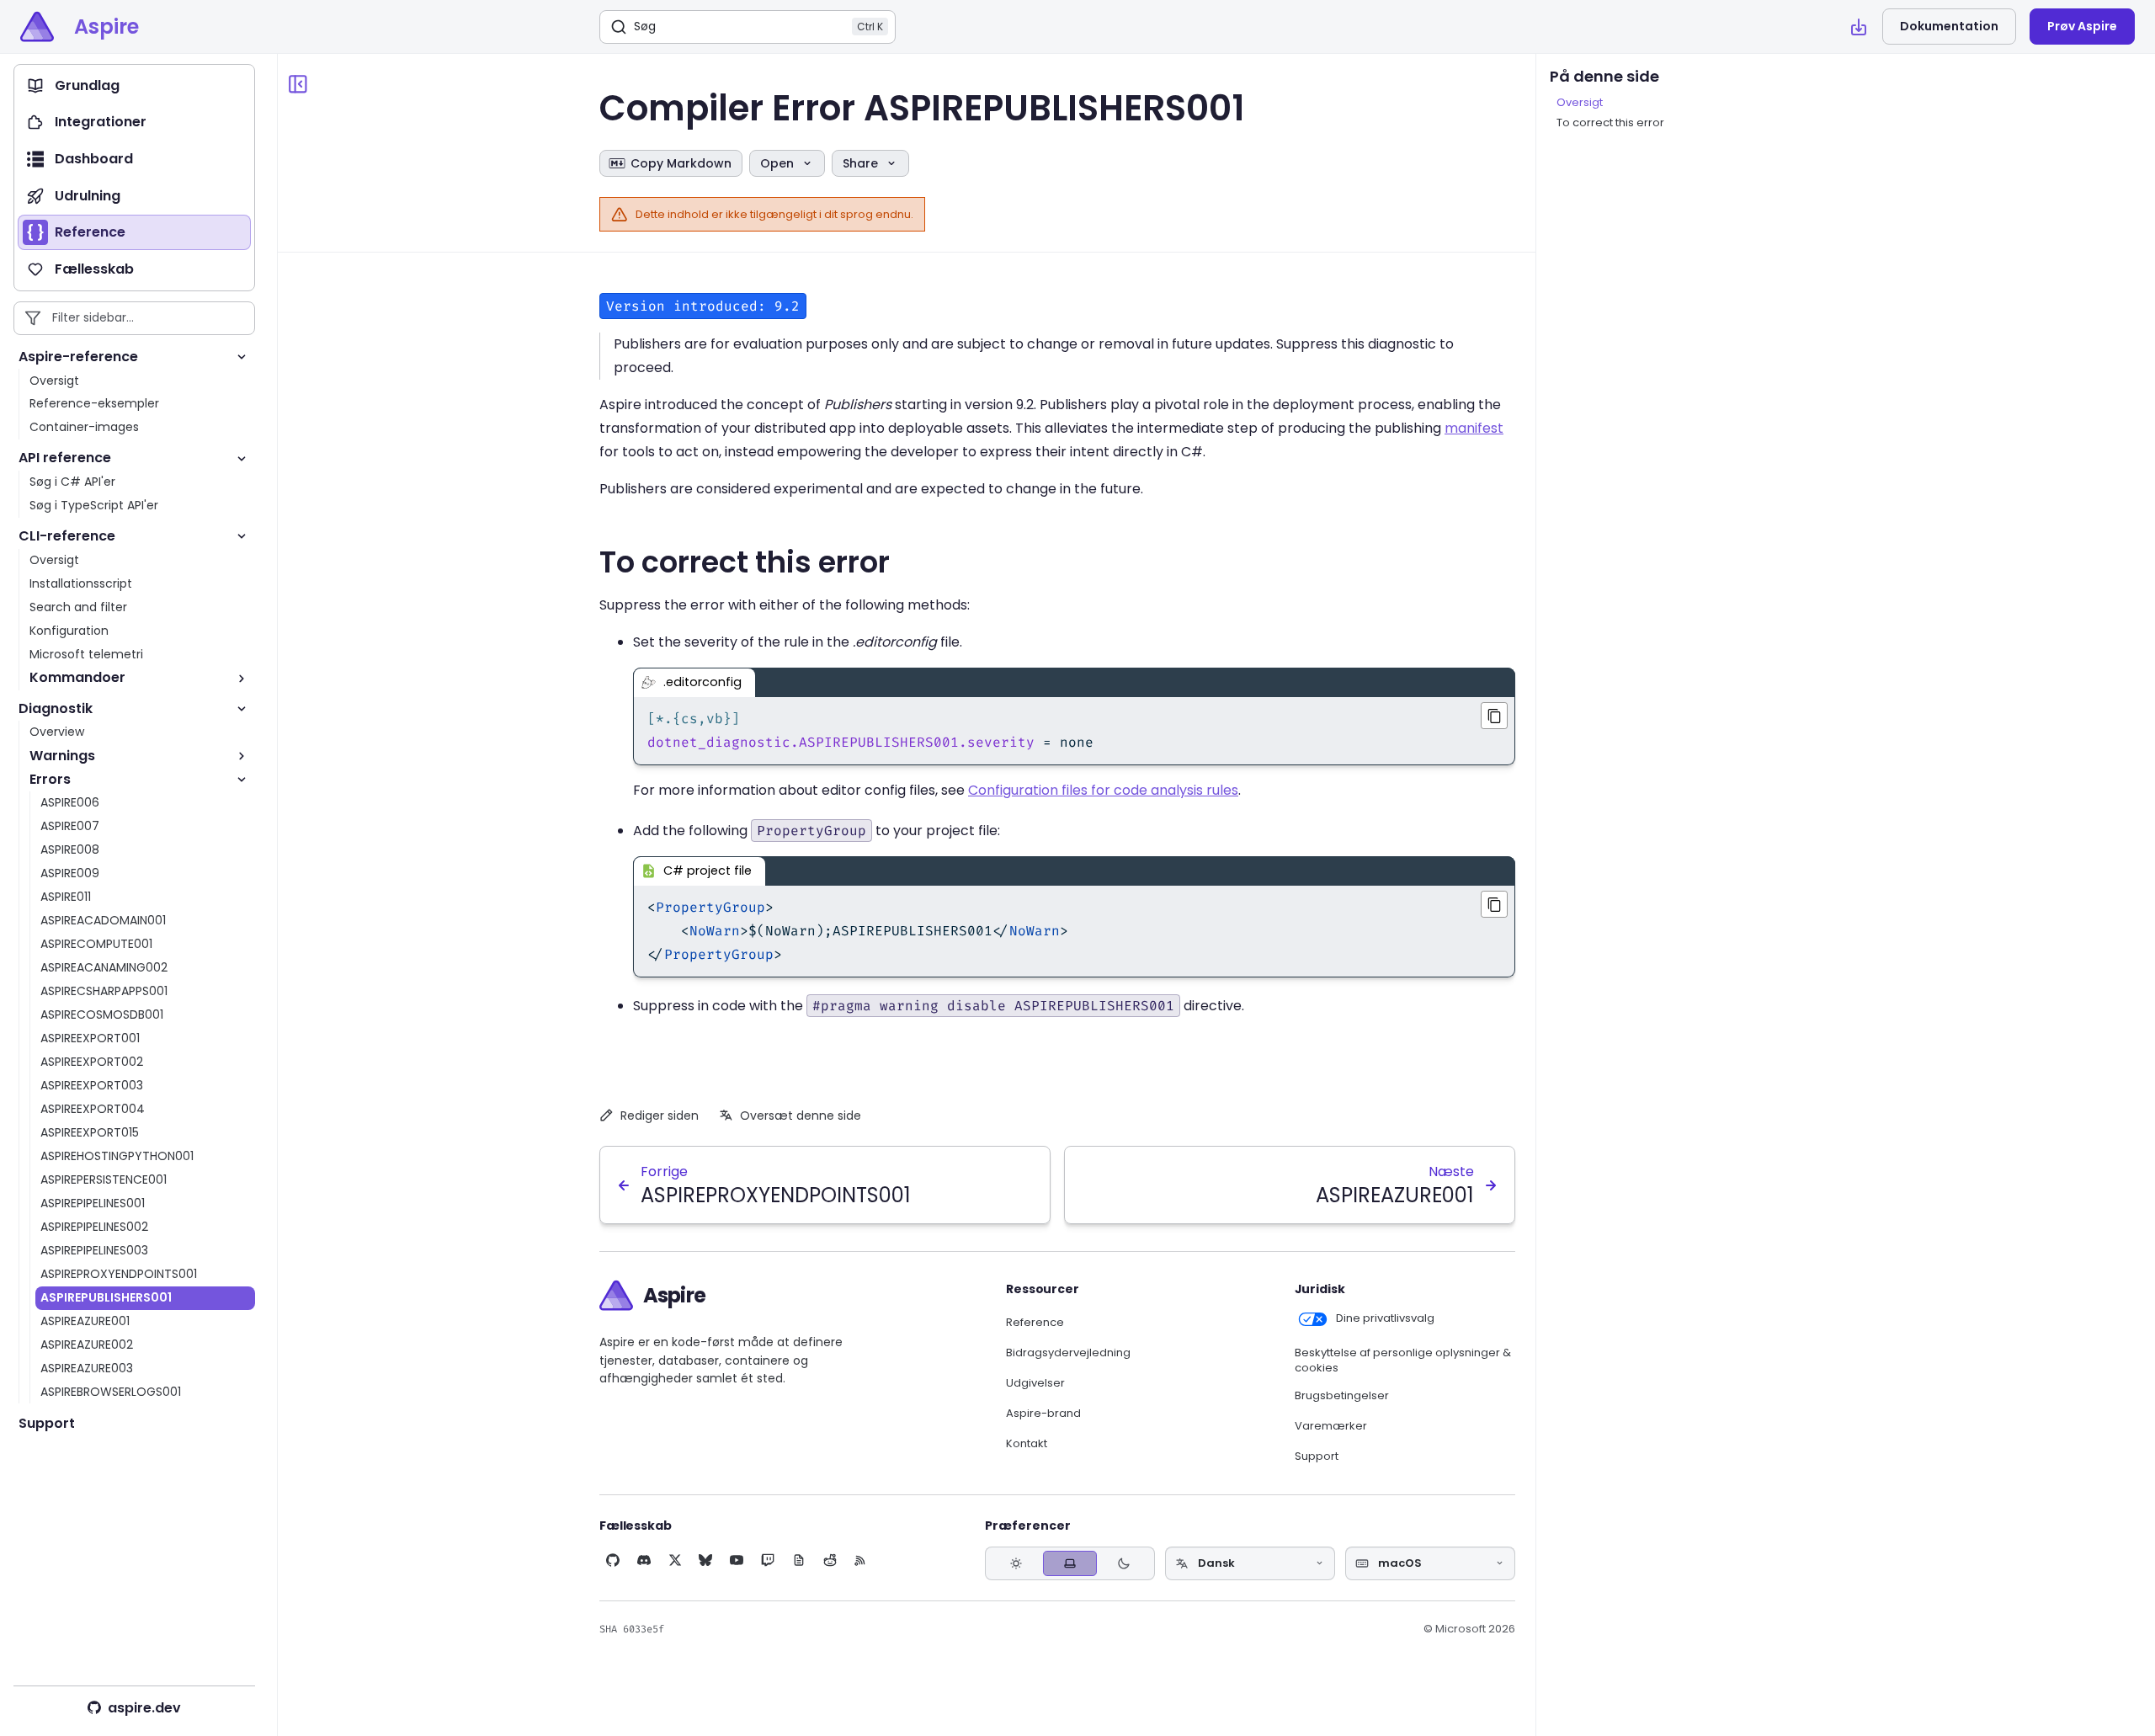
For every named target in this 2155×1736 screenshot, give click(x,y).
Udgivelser (1035, 1383)
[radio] (1016, 1563)
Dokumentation (1949, 26)
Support (1317, 1456)
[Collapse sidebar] (298, 84)
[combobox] (1250, 1563)
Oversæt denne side (801, 1116)
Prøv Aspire (2082, 26)
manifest (1474, 428)
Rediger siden (660, 1116)
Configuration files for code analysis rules (1103, 790)
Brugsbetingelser (1342, 1396)
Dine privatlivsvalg (1385, 1318)
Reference (1035, 1323)
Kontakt (1027, 1444)
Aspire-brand (1043, 1414)
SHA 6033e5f (632, 1629)
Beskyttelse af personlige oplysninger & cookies (1403, 1361)
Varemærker (1331, 1426)
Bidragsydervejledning (1068, 1353)
